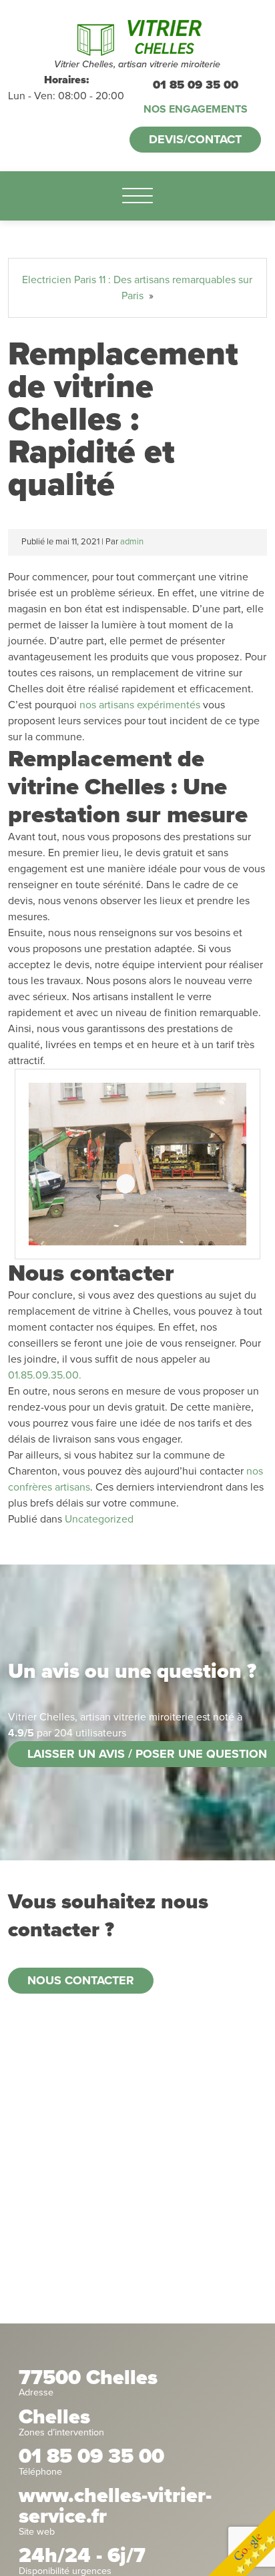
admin (132, 542)
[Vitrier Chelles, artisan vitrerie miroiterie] (137, 36)
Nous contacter (81, 1980)
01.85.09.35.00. (45, 1375)
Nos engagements (196, 109)
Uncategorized (99, 1519)
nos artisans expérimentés (140, 705)
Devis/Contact (195, 139)
